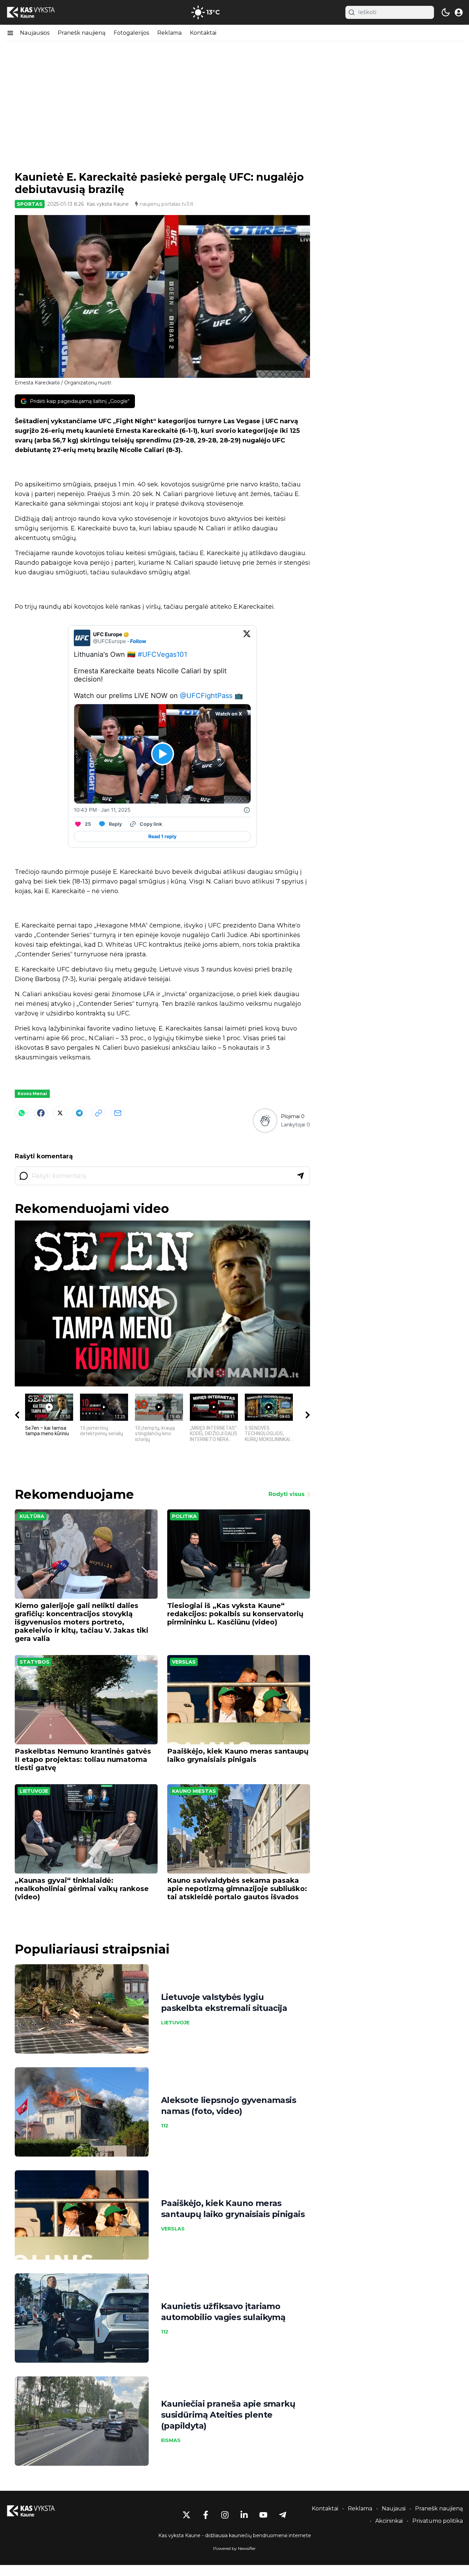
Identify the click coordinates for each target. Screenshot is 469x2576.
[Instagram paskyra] (225, 2515)
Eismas (171, 2440)
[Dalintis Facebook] (41, 1113)
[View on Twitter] (247, 638)
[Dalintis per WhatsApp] (22, 1113)
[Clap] (265, 1120)
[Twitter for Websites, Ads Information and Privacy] (247, 810)
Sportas (30, 204)
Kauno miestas (194, 1791)
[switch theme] (446, 12)
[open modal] (459, 12)
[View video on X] (163, 754)
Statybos (35, 1662)
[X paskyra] (186, 2515)
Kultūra (32, 1516)
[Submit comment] (300, 1176)
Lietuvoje (34, 1791)
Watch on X (229, 714)
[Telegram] (79, 1113)
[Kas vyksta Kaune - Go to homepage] (37, 2511)
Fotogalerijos (131, 33)
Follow (138, 641)
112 (165, 2126)
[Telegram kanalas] (283, 2515)
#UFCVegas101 (162, 654)
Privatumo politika (438, 2521)
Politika (184, 1516)
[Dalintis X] (60, 1113)
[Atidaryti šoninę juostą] (10, 33)
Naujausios (35, 33)
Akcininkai (389, 2521)
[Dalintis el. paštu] (118, 1113)
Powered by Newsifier (235, 2548)
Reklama (169, 33)
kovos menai (32, 1094)
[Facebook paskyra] (206, 2515)
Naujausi (394, 2508)
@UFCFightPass (206, 696)
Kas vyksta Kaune (108, 204)
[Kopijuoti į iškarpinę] (99, 1113)
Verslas (184, 1662)
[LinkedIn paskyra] (244, 2515)
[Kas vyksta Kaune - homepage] (37, 13)
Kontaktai (203, 33)
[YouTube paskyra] (263, 2515)
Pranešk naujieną (82, 33)
